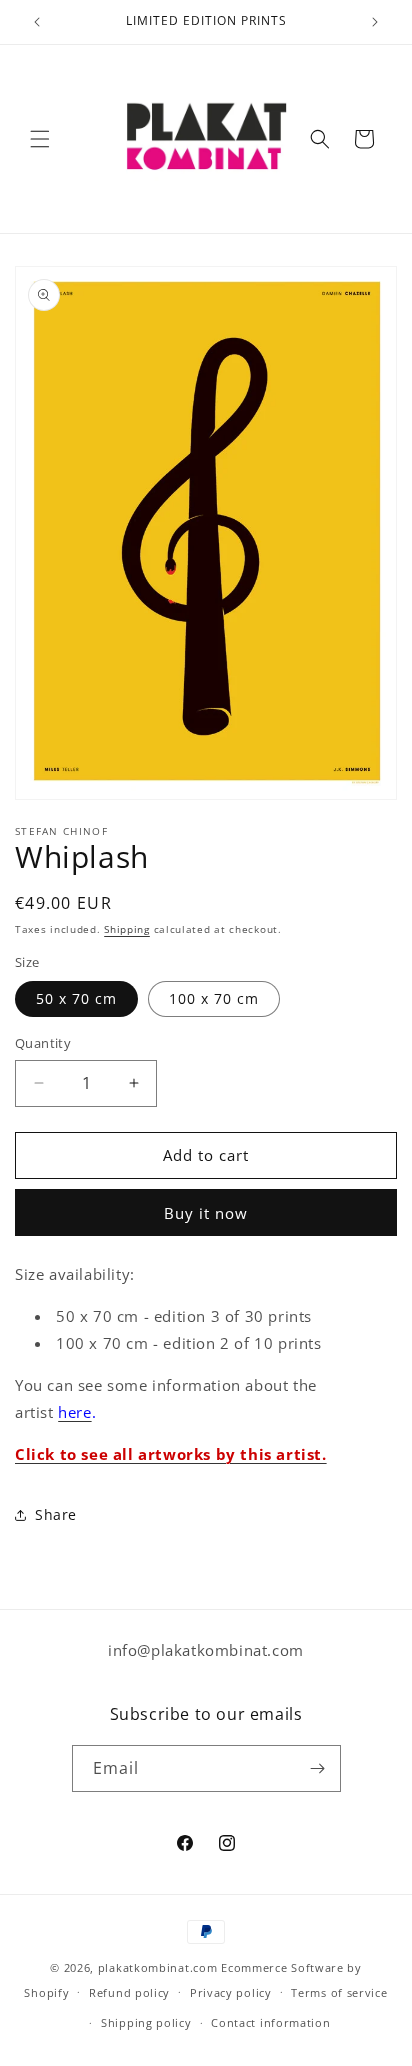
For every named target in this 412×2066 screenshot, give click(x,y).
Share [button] (56, 1514)
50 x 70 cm (76, 998)
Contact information (270, 2022)
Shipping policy (146, 2022)
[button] (40, 139)
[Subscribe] (318, 1768)
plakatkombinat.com (158, 1967)
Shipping (127, 929)
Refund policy (129, 1992)
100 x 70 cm (214, 998)
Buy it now (206, 1213)
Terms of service (339, 1992)
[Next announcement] (375, 22)
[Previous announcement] (37, 22)
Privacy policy (231, 1992)
